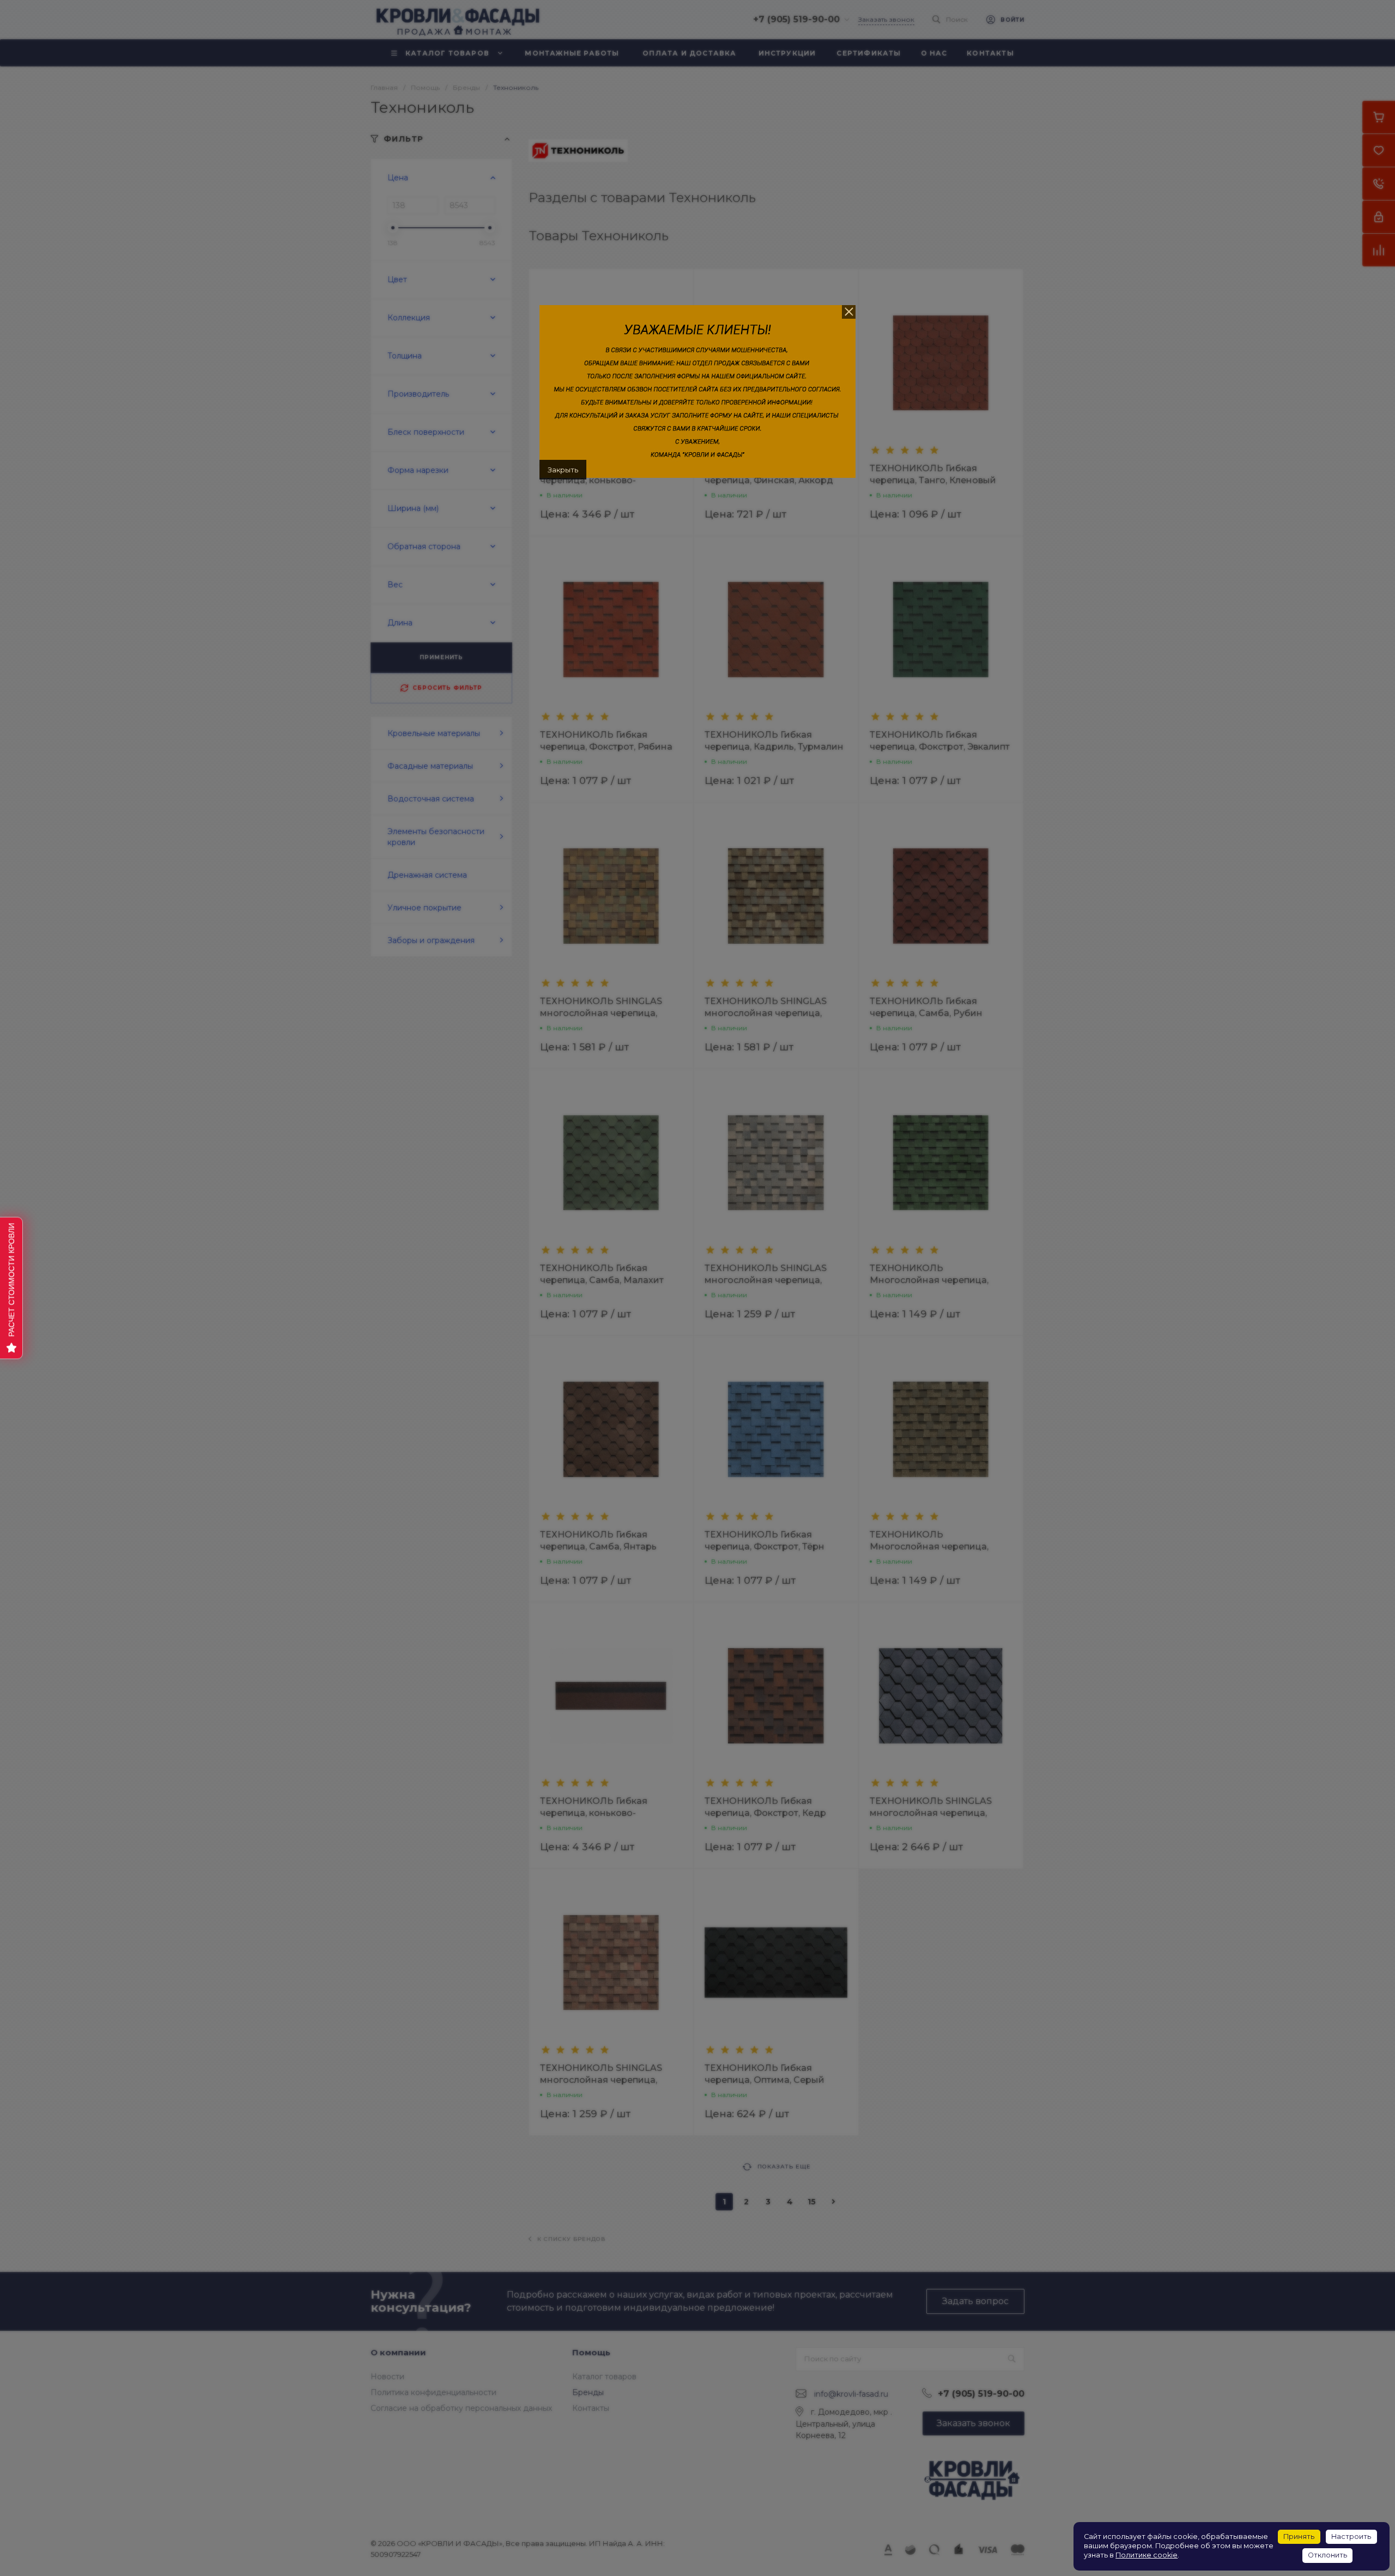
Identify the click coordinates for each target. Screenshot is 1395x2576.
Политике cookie (1147, 2555)
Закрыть (563, 470)
